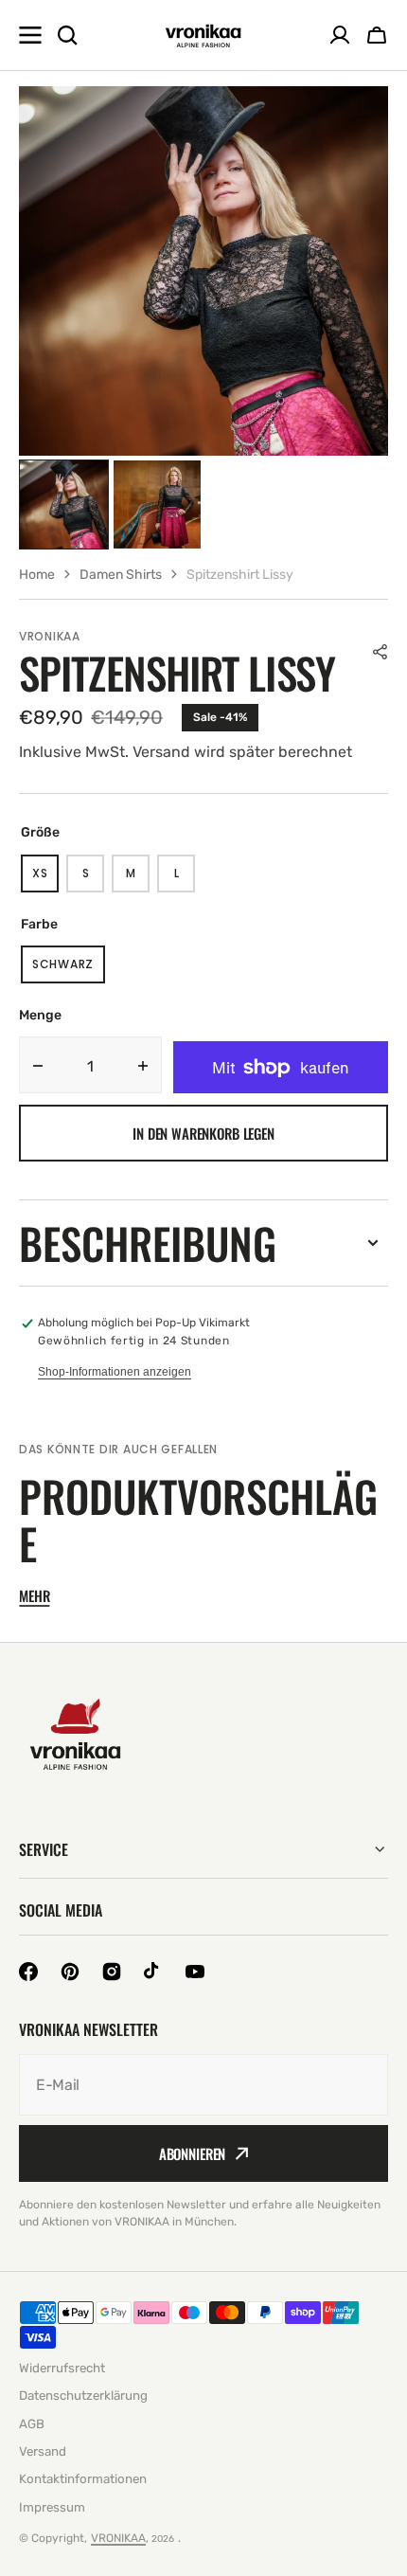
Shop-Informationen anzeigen (115, 1372)
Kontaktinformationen (83, 2479)
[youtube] (195, 1972)
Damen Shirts (121, 575)
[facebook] (28, 1972)
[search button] (67, 35)
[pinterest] (70, 1972)
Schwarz (69, 970)
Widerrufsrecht (62, 2368)
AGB (32, 2424)
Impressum (52, 2507)
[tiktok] (153, 1972)
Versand (43, 2451)
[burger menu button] (30, 35)
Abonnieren (193, 2153)
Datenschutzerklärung (83, 2396)
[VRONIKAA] (203, 36)
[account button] (340, 35)
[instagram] (112, 1972)
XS (45, 879)
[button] (380, 652)
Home (37, 575)
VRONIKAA (118, 2538)
